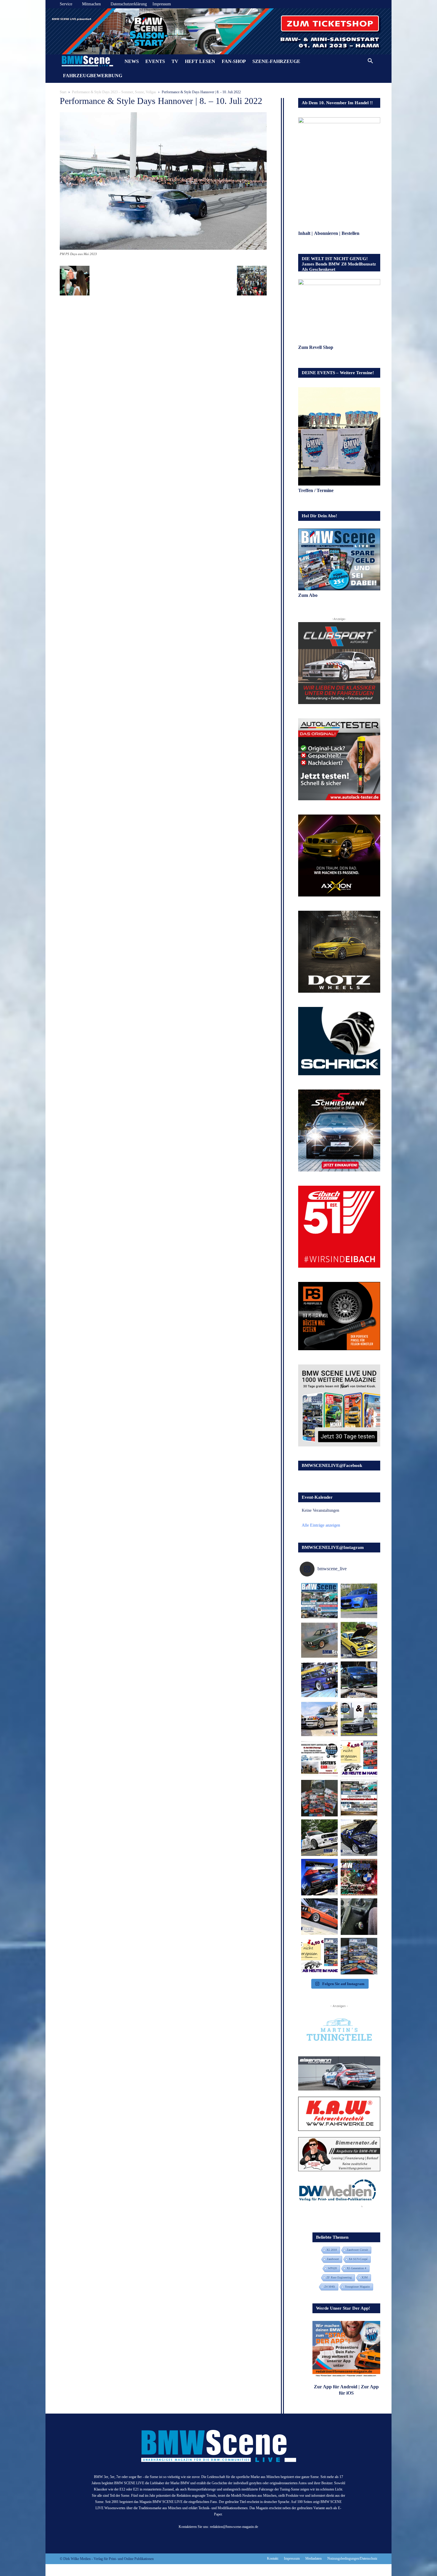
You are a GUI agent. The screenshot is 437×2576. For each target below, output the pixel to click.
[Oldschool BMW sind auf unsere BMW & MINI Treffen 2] (319, 1640)
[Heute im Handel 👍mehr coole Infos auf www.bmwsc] (359, 1759)
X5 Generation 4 (356, 2268)
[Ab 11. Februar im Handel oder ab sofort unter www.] (319, 1798)
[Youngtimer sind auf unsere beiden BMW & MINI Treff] (359, 1640)
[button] (370, 62)
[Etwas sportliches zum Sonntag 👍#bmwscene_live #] (319, 1838)
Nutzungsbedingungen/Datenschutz (352, 2558)
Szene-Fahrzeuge (276, 61)
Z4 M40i (330, 2287)
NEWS (132, 61)
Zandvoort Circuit (357, 2250)
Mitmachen (91, 4)
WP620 (332, 2268)
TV (175, 61)
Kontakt (273, 2558)
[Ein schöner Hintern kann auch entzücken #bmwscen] (319, 1877)
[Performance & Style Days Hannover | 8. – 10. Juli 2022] (163, 248)
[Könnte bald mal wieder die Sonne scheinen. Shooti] (359, 1838)
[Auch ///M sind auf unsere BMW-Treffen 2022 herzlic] (359, 1680)
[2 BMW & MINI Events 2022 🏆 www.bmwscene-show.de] (359, 1719)
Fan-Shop (234, 61)
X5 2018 (332, 2250)
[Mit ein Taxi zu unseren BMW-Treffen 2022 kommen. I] (359, 1601)
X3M (365, 2277)
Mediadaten (313, 2558)
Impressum (162, 4)
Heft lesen (200, 61)
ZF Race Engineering (339, 2277)
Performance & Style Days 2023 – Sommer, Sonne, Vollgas (114, 92)
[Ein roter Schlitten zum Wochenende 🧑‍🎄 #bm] (319, 1917)
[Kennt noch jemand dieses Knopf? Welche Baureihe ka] (359, 1917)
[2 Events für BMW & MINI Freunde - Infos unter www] (359, 1798)
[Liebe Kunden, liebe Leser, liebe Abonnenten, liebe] (359, 1877)
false (53, 30)
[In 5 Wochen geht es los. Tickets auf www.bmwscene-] (319, 1601)
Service (66, 4)
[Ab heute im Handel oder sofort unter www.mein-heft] (319, 1956)
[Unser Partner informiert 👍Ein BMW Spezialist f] (319, 1719)
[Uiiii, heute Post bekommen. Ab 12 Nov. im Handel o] (359, 1956)
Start (63, 92)
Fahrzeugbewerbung (93, 76)
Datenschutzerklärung (129, 4)
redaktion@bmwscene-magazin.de (234, 2527)
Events (155, 61)
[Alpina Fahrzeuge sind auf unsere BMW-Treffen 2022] (319, 1680)
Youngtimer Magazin (357, 2287)
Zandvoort (333, 2259)
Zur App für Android (336, 2387)
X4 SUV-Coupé (358, 2259)
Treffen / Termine (316, 490)
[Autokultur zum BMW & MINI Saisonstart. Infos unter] (319, 1759)
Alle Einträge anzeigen (321, 1525)
